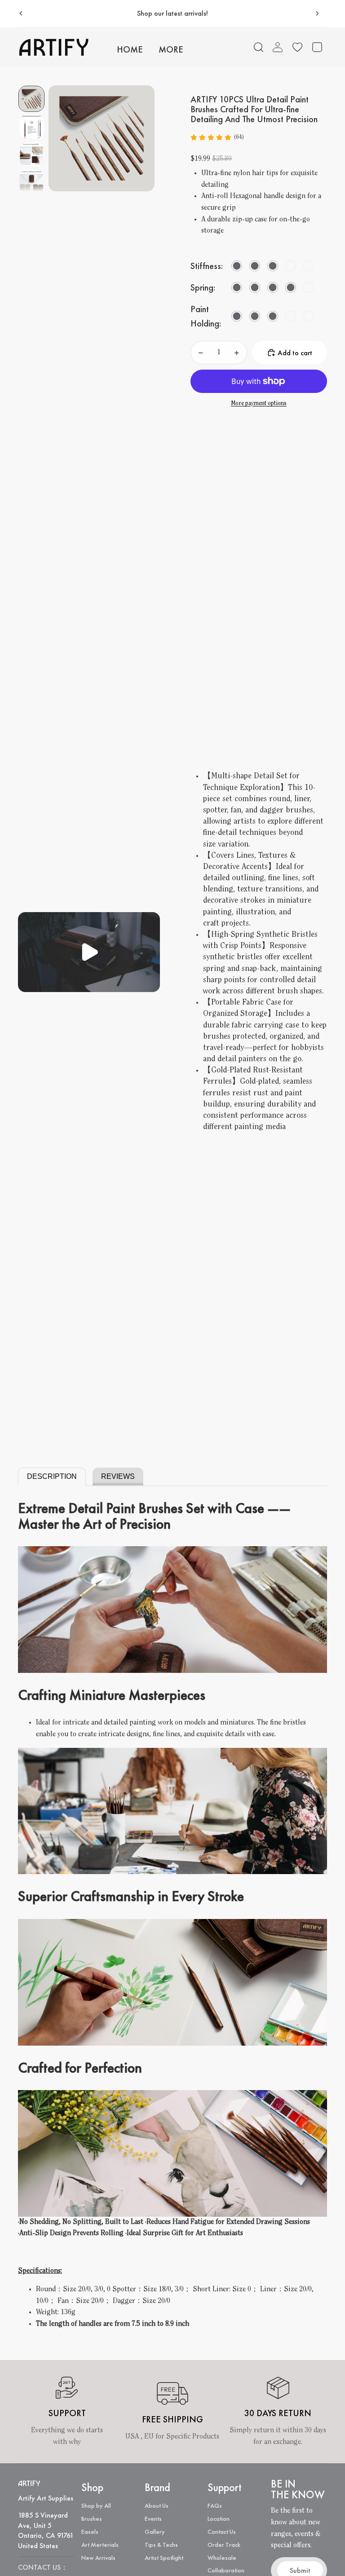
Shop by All (96, 2505)
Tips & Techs (161, 2545)
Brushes (92, 2519)
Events (153, 2519)
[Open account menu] (278, 47)
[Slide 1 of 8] (31, 99)
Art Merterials (100, 2545)
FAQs (215, 2505)
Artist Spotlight (164, 2558)
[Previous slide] (21, 13)
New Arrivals (98, 2558)
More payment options (259, 404)
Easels (90, 2532)
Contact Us (222, 2532)
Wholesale (222, 2558)
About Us (157, 2505)
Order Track (224, 2545)
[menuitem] (171, 50)
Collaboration (226, 2570)
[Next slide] (317, 13)
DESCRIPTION (52, 1476)
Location (219, 2519)
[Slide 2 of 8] (31, 127)
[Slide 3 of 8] (31, 154)
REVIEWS (118, 1476)
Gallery (155, 2532)
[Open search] (259, 47)
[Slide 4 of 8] (31, 182)
